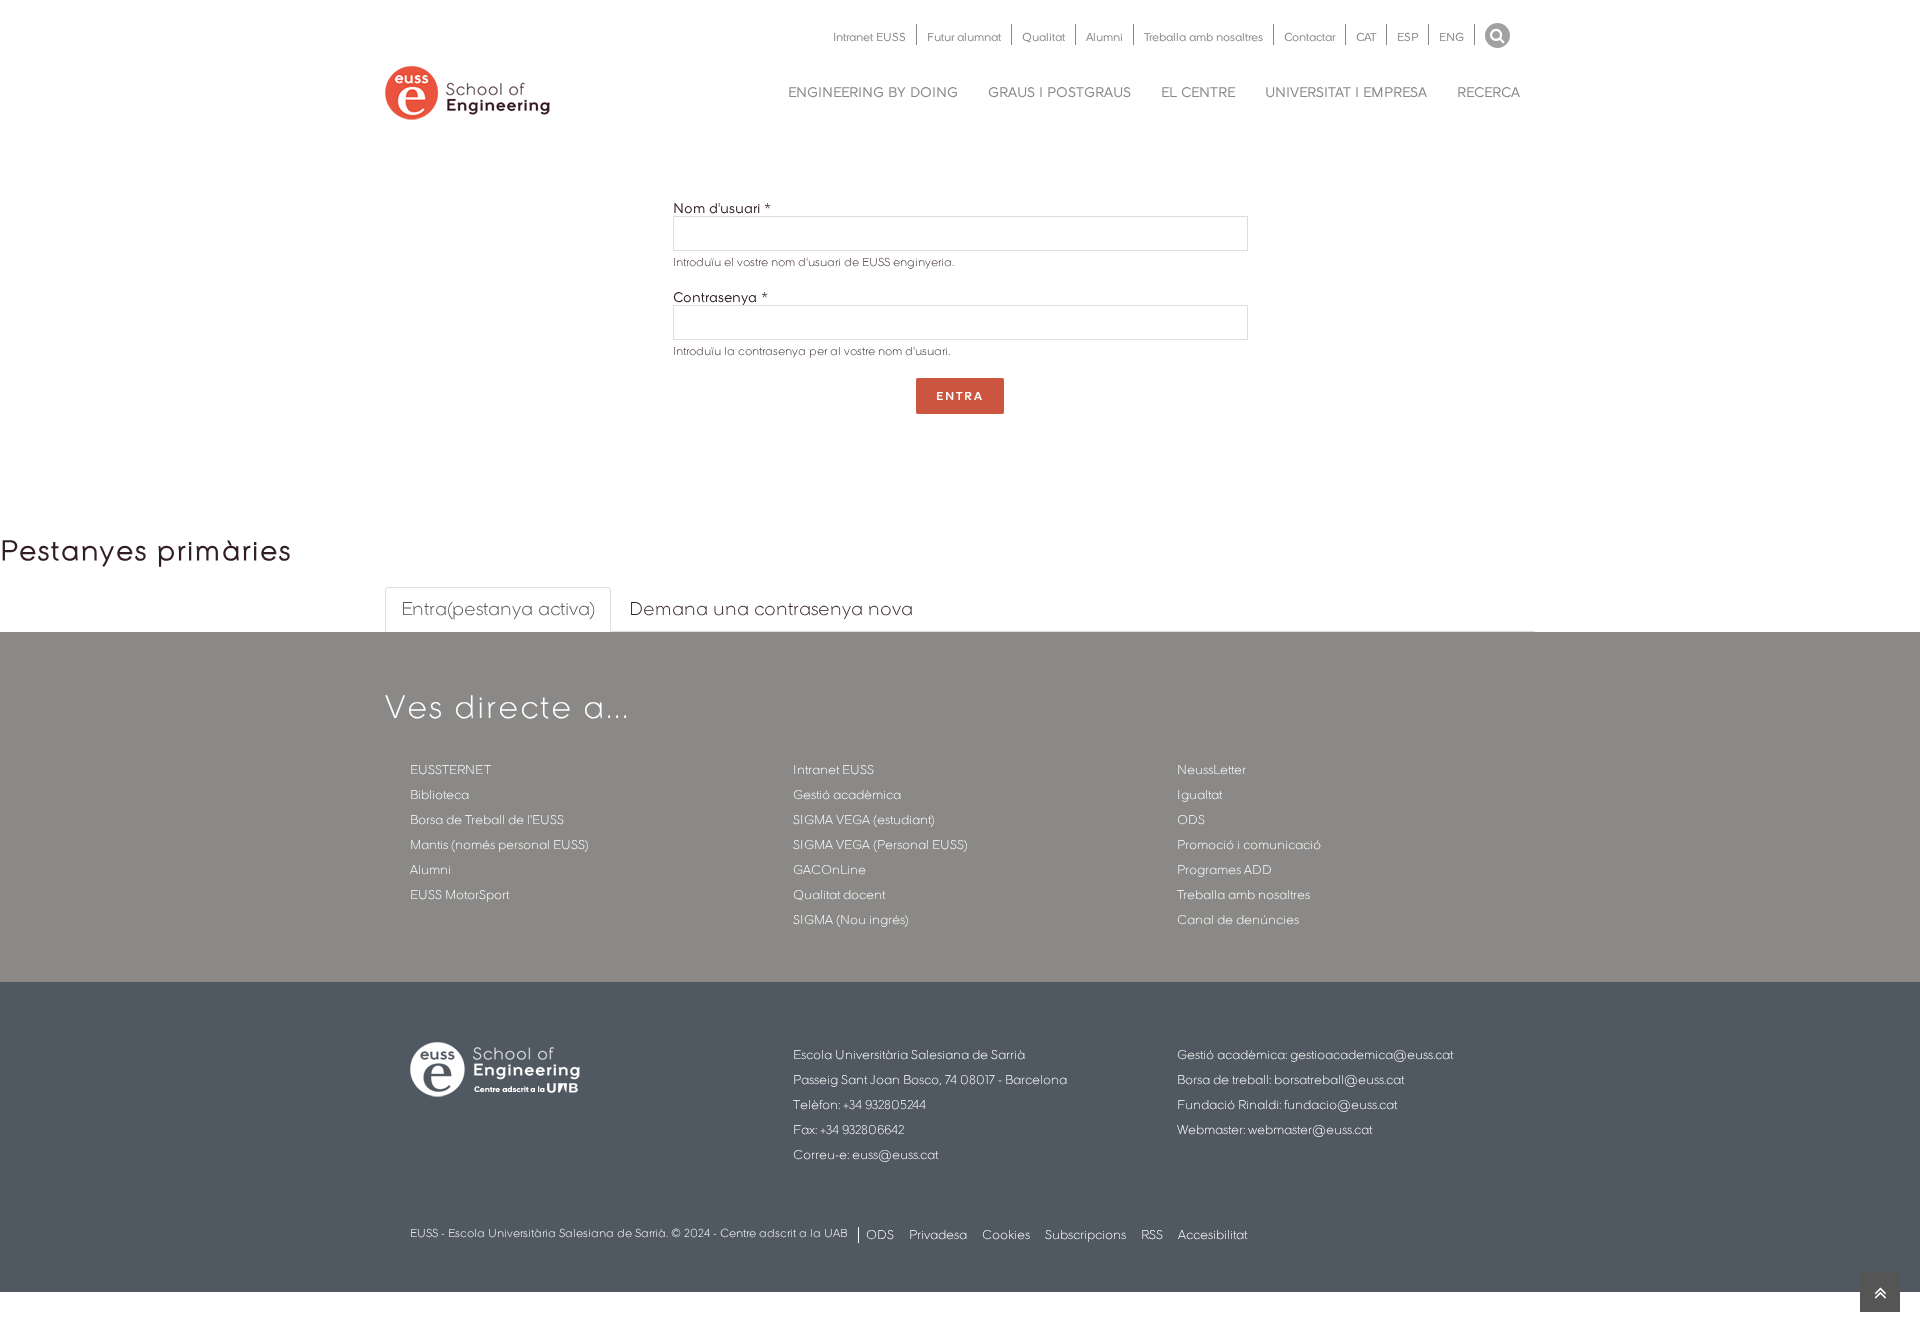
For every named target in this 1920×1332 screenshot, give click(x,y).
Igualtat (1199, 794)
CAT (1366, 37)
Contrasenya (720, 297)
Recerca (1488, 92)
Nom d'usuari (722, 208)
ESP (1407, 37)
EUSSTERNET (450, 769)
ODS (1191, 819)
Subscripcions (1085, 1234)
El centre (1198, 92)
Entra (960, 396)
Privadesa (938, 1234)
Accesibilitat (1212, 1234)
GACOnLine (829, 869)
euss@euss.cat (895, 1154)
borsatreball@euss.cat (1339, 1079)
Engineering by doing (873, 92)
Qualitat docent (839, 894)
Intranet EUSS (869, 37)
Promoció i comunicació (1249, 844)
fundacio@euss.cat (1340, 1104)
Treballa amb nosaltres (1203, 37)
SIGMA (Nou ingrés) (851, 919)
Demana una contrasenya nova (771, 608)
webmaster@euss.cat (1310, 1129)
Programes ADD (1224, 869)
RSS (1152, 1234)
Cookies (1006, 1234)
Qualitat (1043, 37)
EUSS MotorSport (459, 894)
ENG (1451, 37)
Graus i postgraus (1059, 92)
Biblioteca (439, 794)
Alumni (1104, 37)
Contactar (1309, 37)
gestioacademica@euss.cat (1371, 1054)
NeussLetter (1211, 769)
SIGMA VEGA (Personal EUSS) (880, 844)
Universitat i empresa (1346, 92)
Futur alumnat (964, 37)
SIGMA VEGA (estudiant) (864, 819)
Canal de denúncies (1238, 919)
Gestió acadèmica (847, 794)
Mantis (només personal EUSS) (499, 844)
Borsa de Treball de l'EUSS (487, 819)
